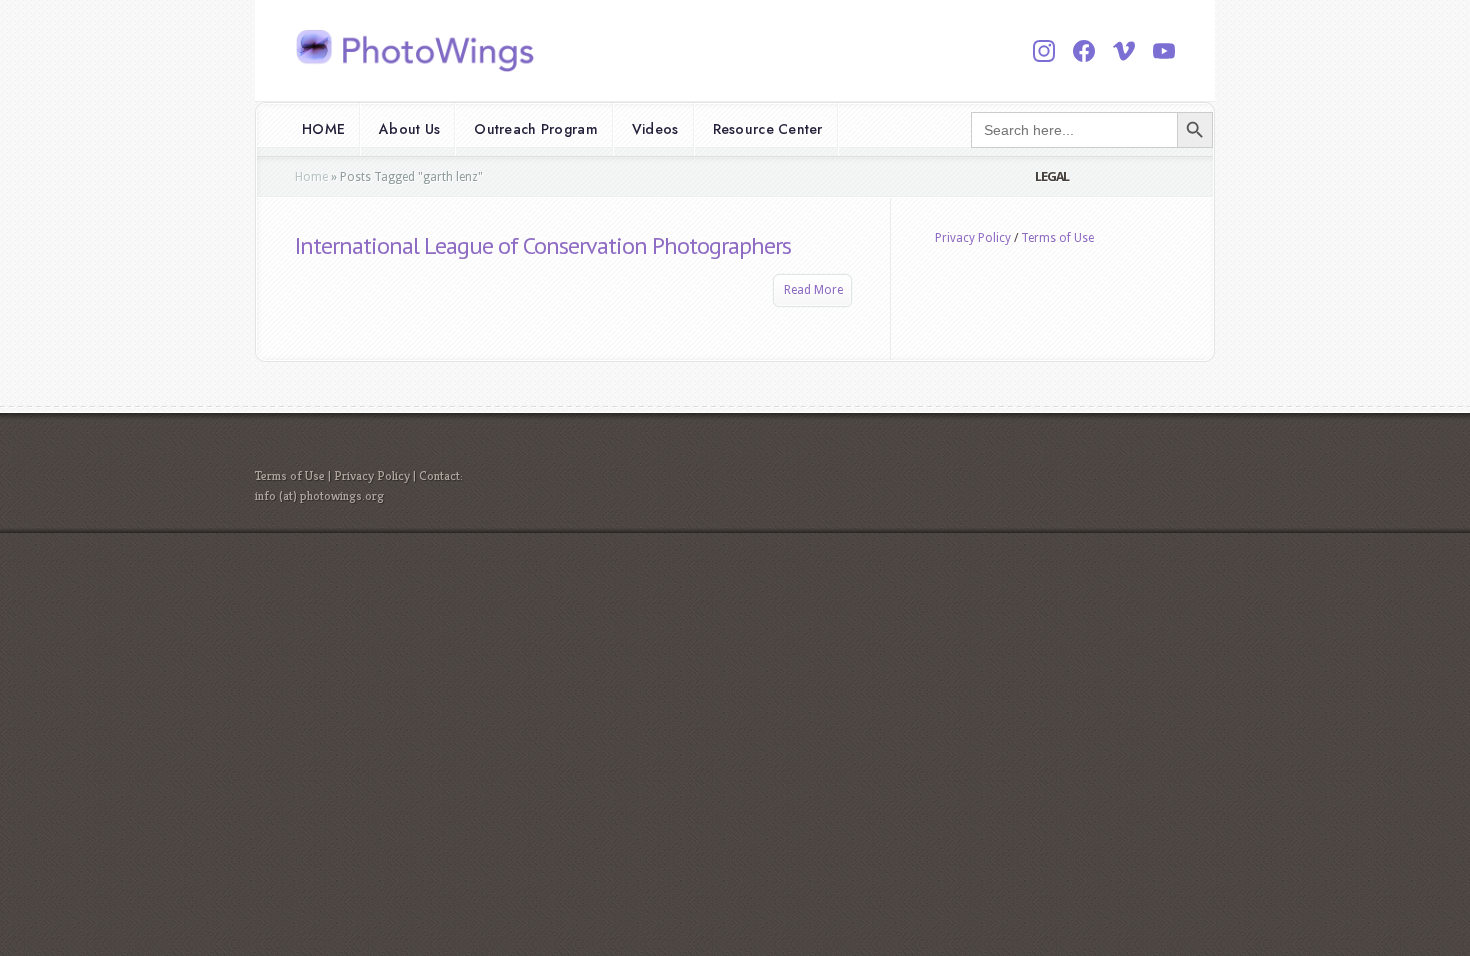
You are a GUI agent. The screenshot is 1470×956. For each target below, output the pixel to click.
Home (311, 177)
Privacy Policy (973, 238)
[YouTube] (1164, 51)
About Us (409, 129)
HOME (323, 129)
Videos (655, 129)
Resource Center (768, 129)
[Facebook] (1084, 51)
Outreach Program (535, 129)
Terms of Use (1057, 238)
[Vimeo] (1124, 51)
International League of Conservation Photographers (543, 245)
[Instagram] (1044, 51)
